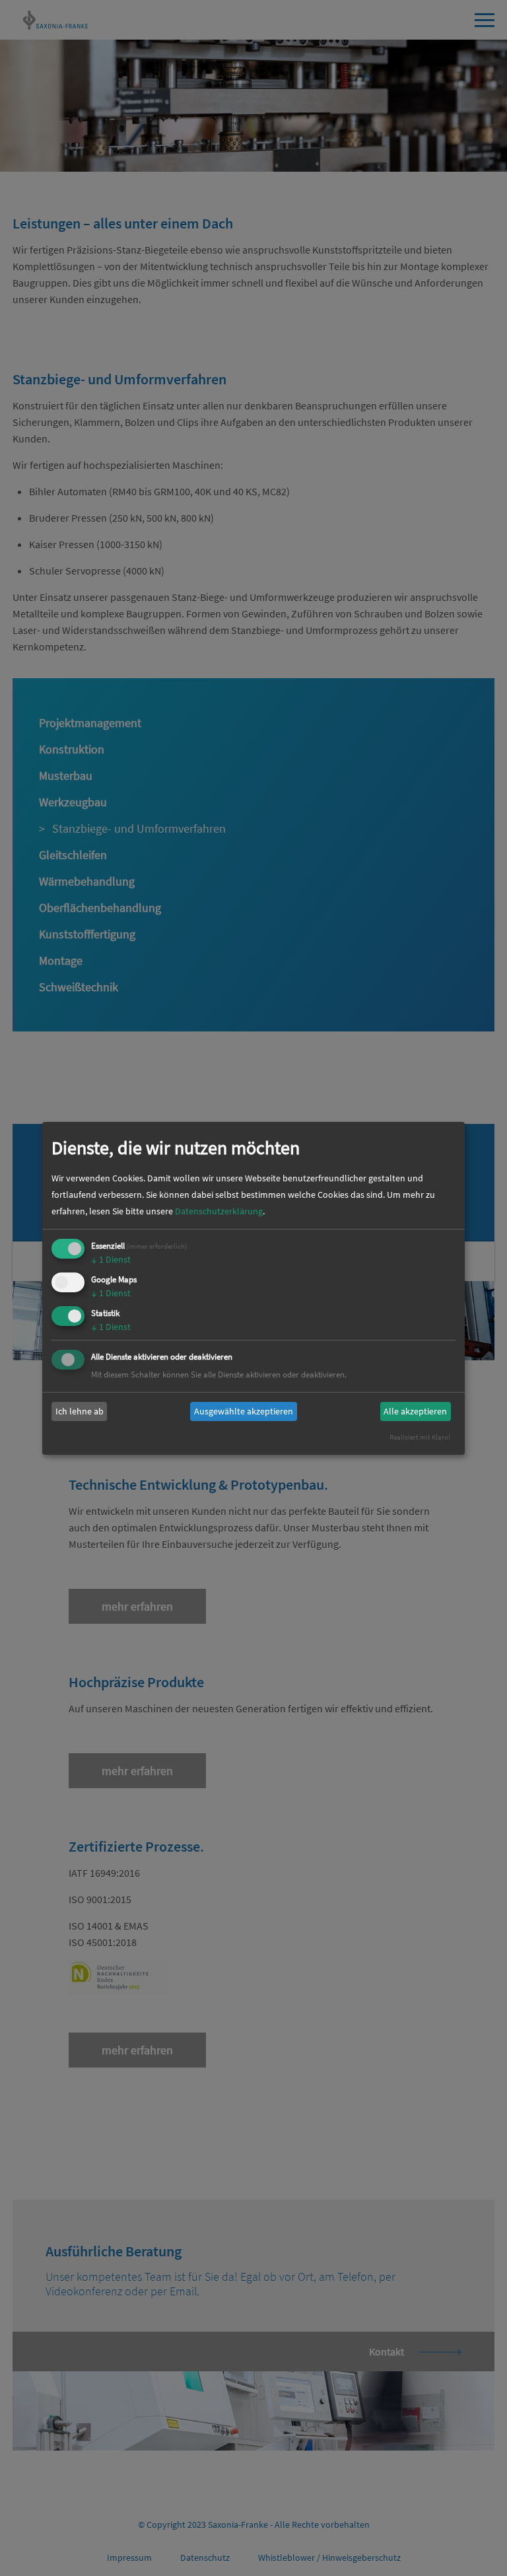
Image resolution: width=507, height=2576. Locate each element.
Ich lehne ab (80, 1411)
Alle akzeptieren (415, 1411)
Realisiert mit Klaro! (420, 1437)
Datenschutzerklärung (219, 1211)
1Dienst (111, 1259)
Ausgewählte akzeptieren (244, 1411)
